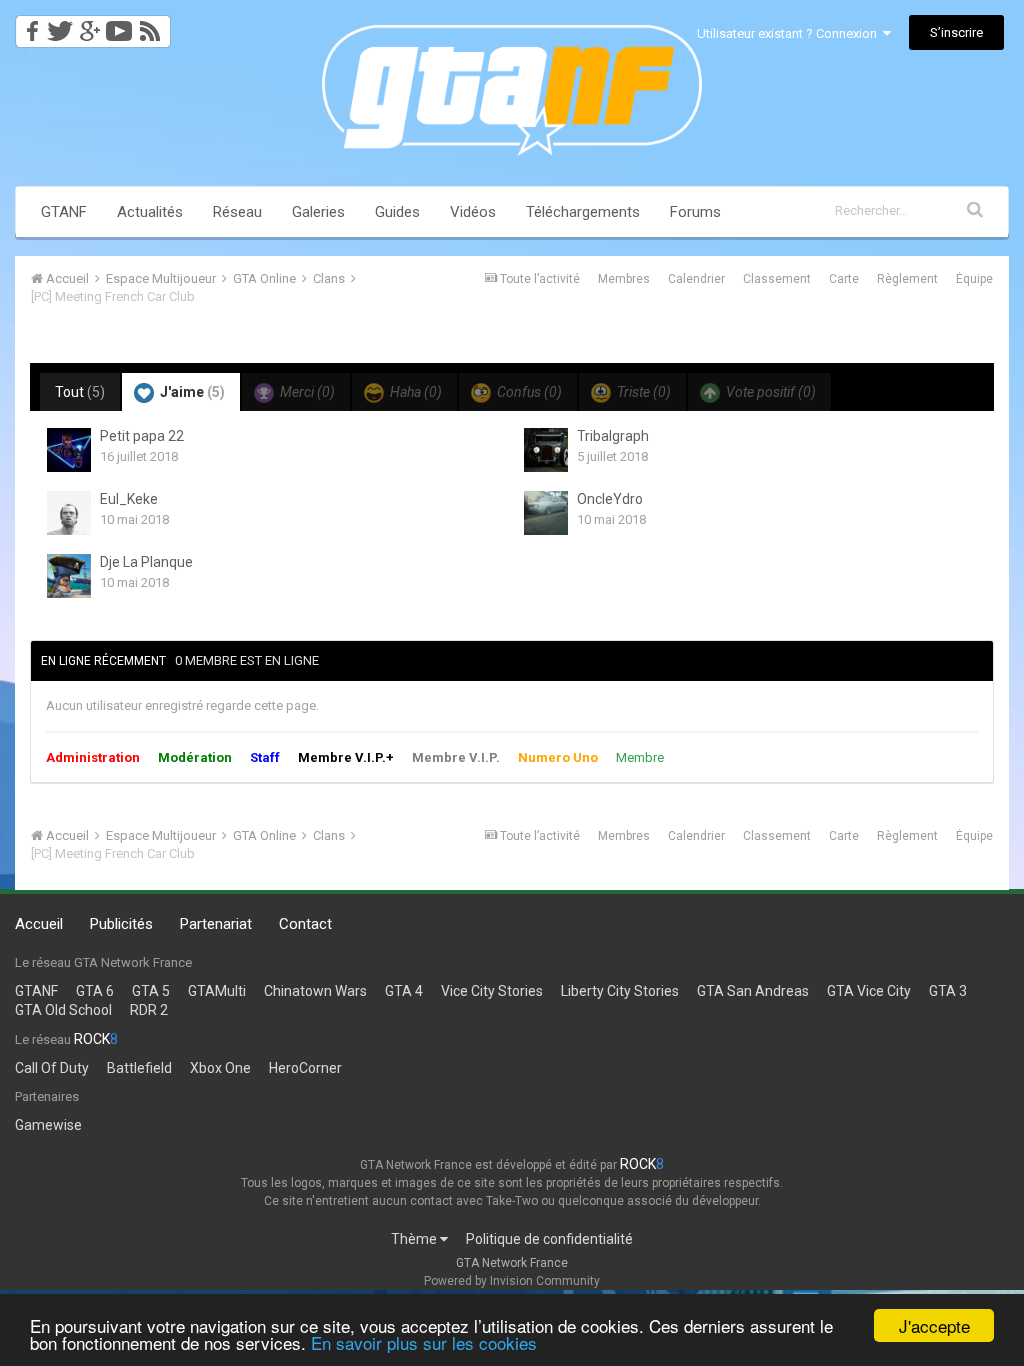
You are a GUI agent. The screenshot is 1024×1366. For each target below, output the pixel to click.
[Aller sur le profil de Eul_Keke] (69, 513)
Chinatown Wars (315, 991)
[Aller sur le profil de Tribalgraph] (546, 450)
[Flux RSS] (153, 25)
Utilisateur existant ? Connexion (790, 33)
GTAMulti (217, 991)
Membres (624, 279)
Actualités (150, 212)
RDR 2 (149, 1010)
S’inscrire (956, 32)
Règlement (907, 279)
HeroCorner (305, 1068)
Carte (844, 279)
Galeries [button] (318, 212)
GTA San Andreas (753, 991)
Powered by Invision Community (512, 1281)
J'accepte (934, 1325)
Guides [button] (397, 212)
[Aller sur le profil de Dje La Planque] (69, 576)
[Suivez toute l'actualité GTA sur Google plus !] (89, 25)
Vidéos (473, 212)
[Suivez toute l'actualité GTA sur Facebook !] (29, 25)
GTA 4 (404, 991)
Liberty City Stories (620, 991)
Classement (777, 279)
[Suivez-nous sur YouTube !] (119, 25)
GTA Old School (63, 1010)
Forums (695, 212)
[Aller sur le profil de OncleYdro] (546, 513)
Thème (415, 1239)
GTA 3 (948, 991)
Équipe (974, 279)
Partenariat (216, 924)
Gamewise (48, 1125)
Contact (305, 924)
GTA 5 (151, 991)
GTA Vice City (869, 991)
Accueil (39, 924)
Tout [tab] (80, 392)
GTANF (64, 212)
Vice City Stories (492, 991)
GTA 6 (95, 991)
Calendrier (696, 279)
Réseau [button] (237, 212)
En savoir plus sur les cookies (424, 1342)
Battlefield (139, 1068)
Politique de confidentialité (549, 1239)
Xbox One (220, 1068)
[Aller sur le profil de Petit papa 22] (69, 450)
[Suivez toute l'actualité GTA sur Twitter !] (59, 25)
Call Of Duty (52, 1068)
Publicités (121, 924)
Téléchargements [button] (583, 212)
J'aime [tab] (191, 392)
